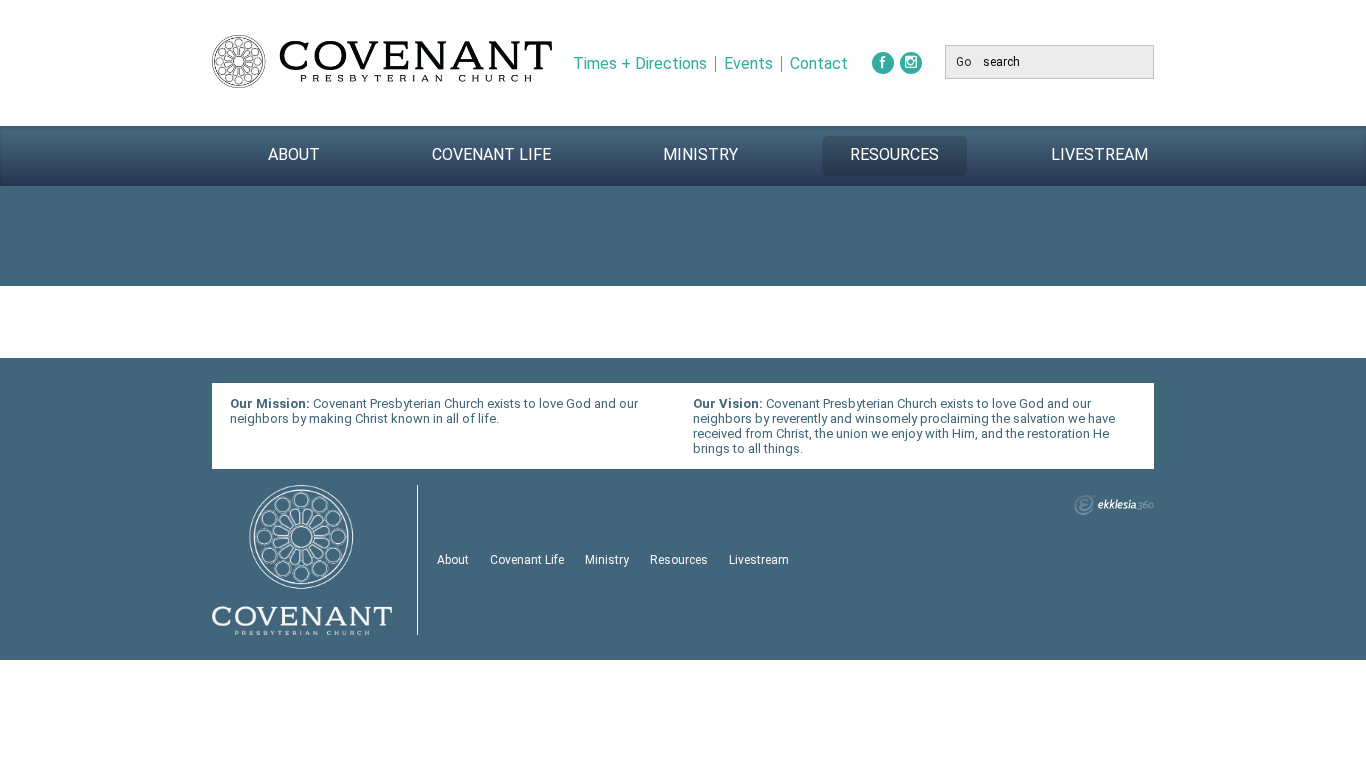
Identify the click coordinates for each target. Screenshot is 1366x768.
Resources (894, 154)
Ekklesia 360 (1114, 505)
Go (963, 62)
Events (748, 64)
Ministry (700, 154)
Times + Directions (640, 64)
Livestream (1099, 154)
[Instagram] (911, 63)
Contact (819, 64)
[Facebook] (883, 63)
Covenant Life (491, 154)
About (294, 154)
